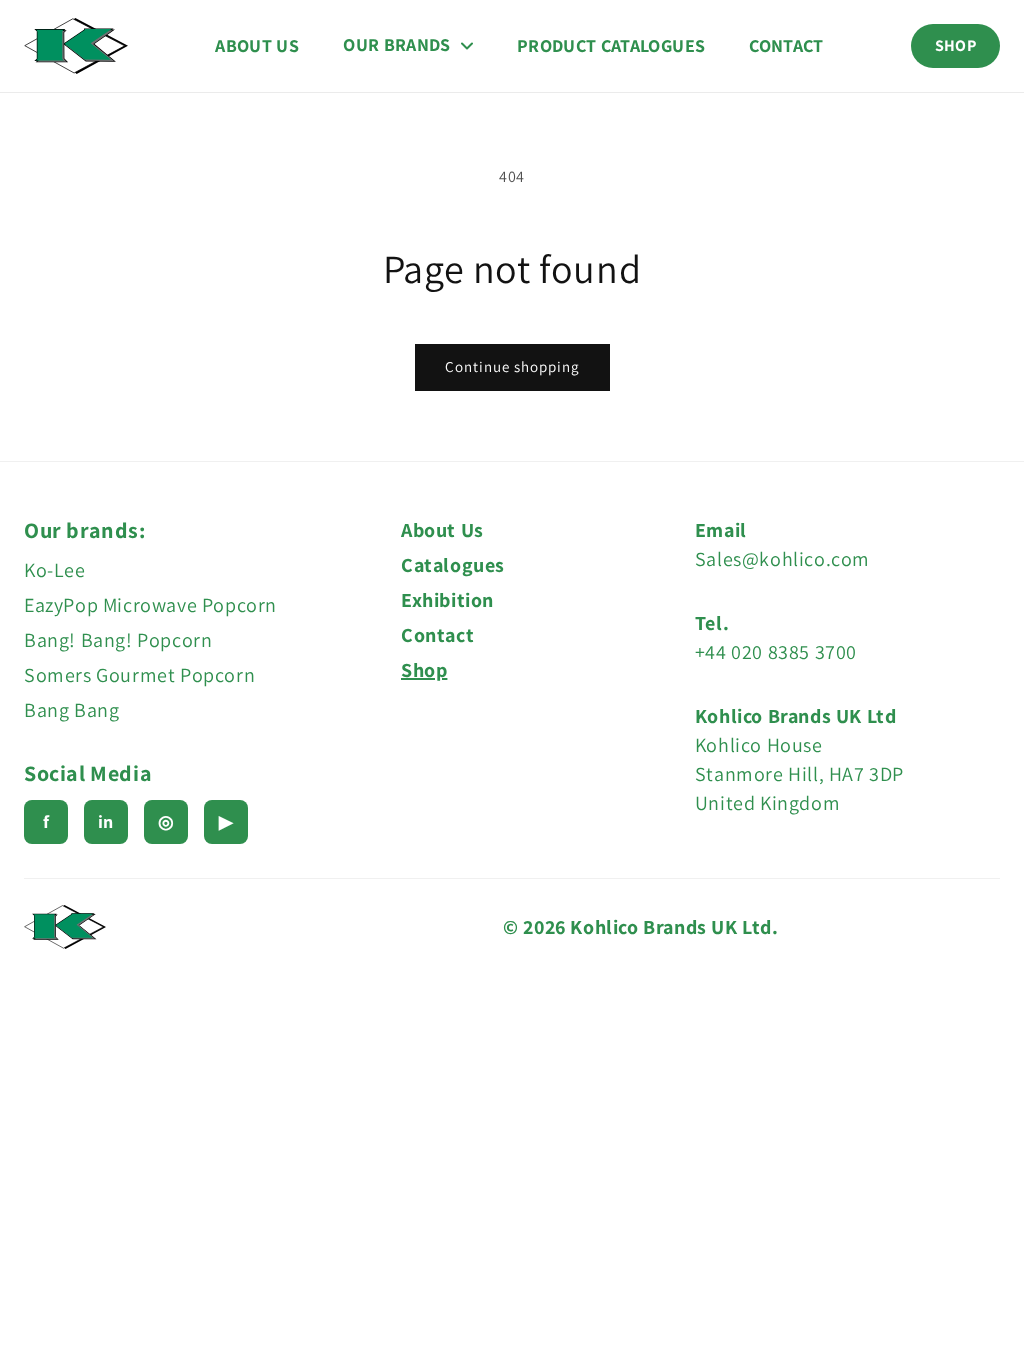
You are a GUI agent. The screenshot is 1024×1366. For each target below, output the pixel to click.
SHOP (955, 45)
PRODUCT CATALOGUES (611, 46)
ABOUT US (257, 46)
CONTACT (786, 46)
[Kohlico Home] (76, 46)
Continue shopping (512, 366)
